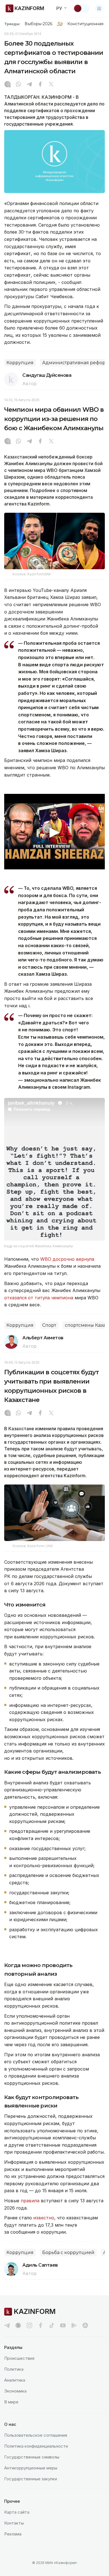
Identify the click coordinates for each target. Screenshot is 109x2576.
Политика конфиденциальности (36, 2446)
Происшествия (19, 2358)
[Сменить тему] (81, 8)
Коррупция (20, 363)
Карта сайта (17, 2512)
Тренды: (12, 24)
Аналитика (15, 2380)
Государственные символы (32, 2457)
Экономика (15, 2391)
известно (44, 2218)
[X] (51, 85)
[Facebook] (40, 85)
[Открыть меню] (99, 8)
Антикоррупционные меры (31, 2468)
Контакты (14, 2523)
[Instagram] (8, 85)
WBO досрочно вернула (67, 1259)
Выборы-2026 (38, 24)
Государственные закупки (31, 2479)
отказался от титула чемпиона (39, 1298)
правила (30, 2201)
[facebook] (41, 2325)
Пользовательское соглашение (36, 2435)
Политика (14, 2369)
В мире (11, 2402)
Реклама (13, 2534)
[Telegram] (29, 85)
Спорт (49, 1325)
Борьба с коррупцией (68, 2252)
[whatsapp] (18, 85)
